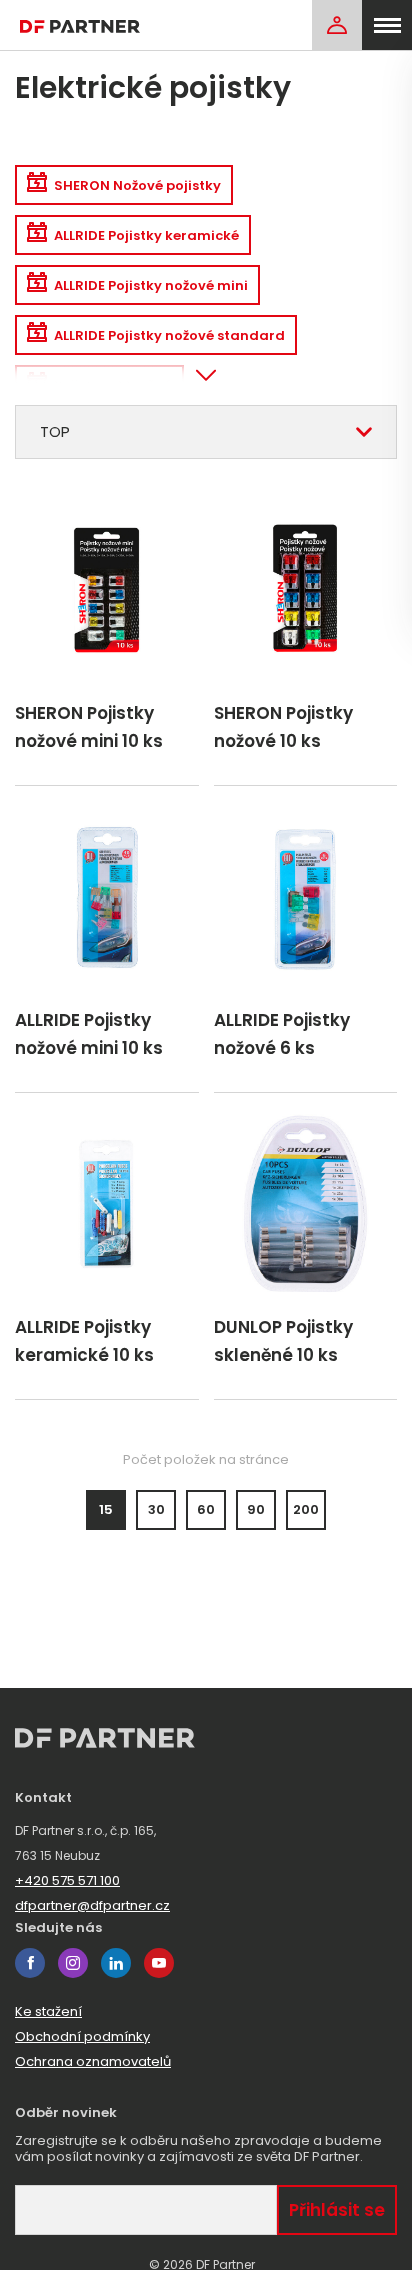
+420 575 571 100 (67, 1880)
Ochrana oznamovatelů (93, 2061)
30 (156, 1509)
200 (306, 1509)
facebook (30, 1963)
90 (256, 1509)
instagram (73, 1963)
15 (106, 1509)
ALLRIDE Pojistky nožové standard (169, 335)
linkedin (116, 1963)
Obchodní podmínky (82, 2036)
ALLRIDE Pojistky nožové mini (151, 285)
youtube (159, 1963)
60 (206, 1509)
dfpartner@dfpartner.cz (92, 1905)
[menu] (387, 25)
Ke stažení (48, 2011)
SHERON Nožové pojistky (137, 185)
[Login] (337, 25)
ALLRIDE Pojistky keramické (146, 235)
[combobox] (206, 432)
